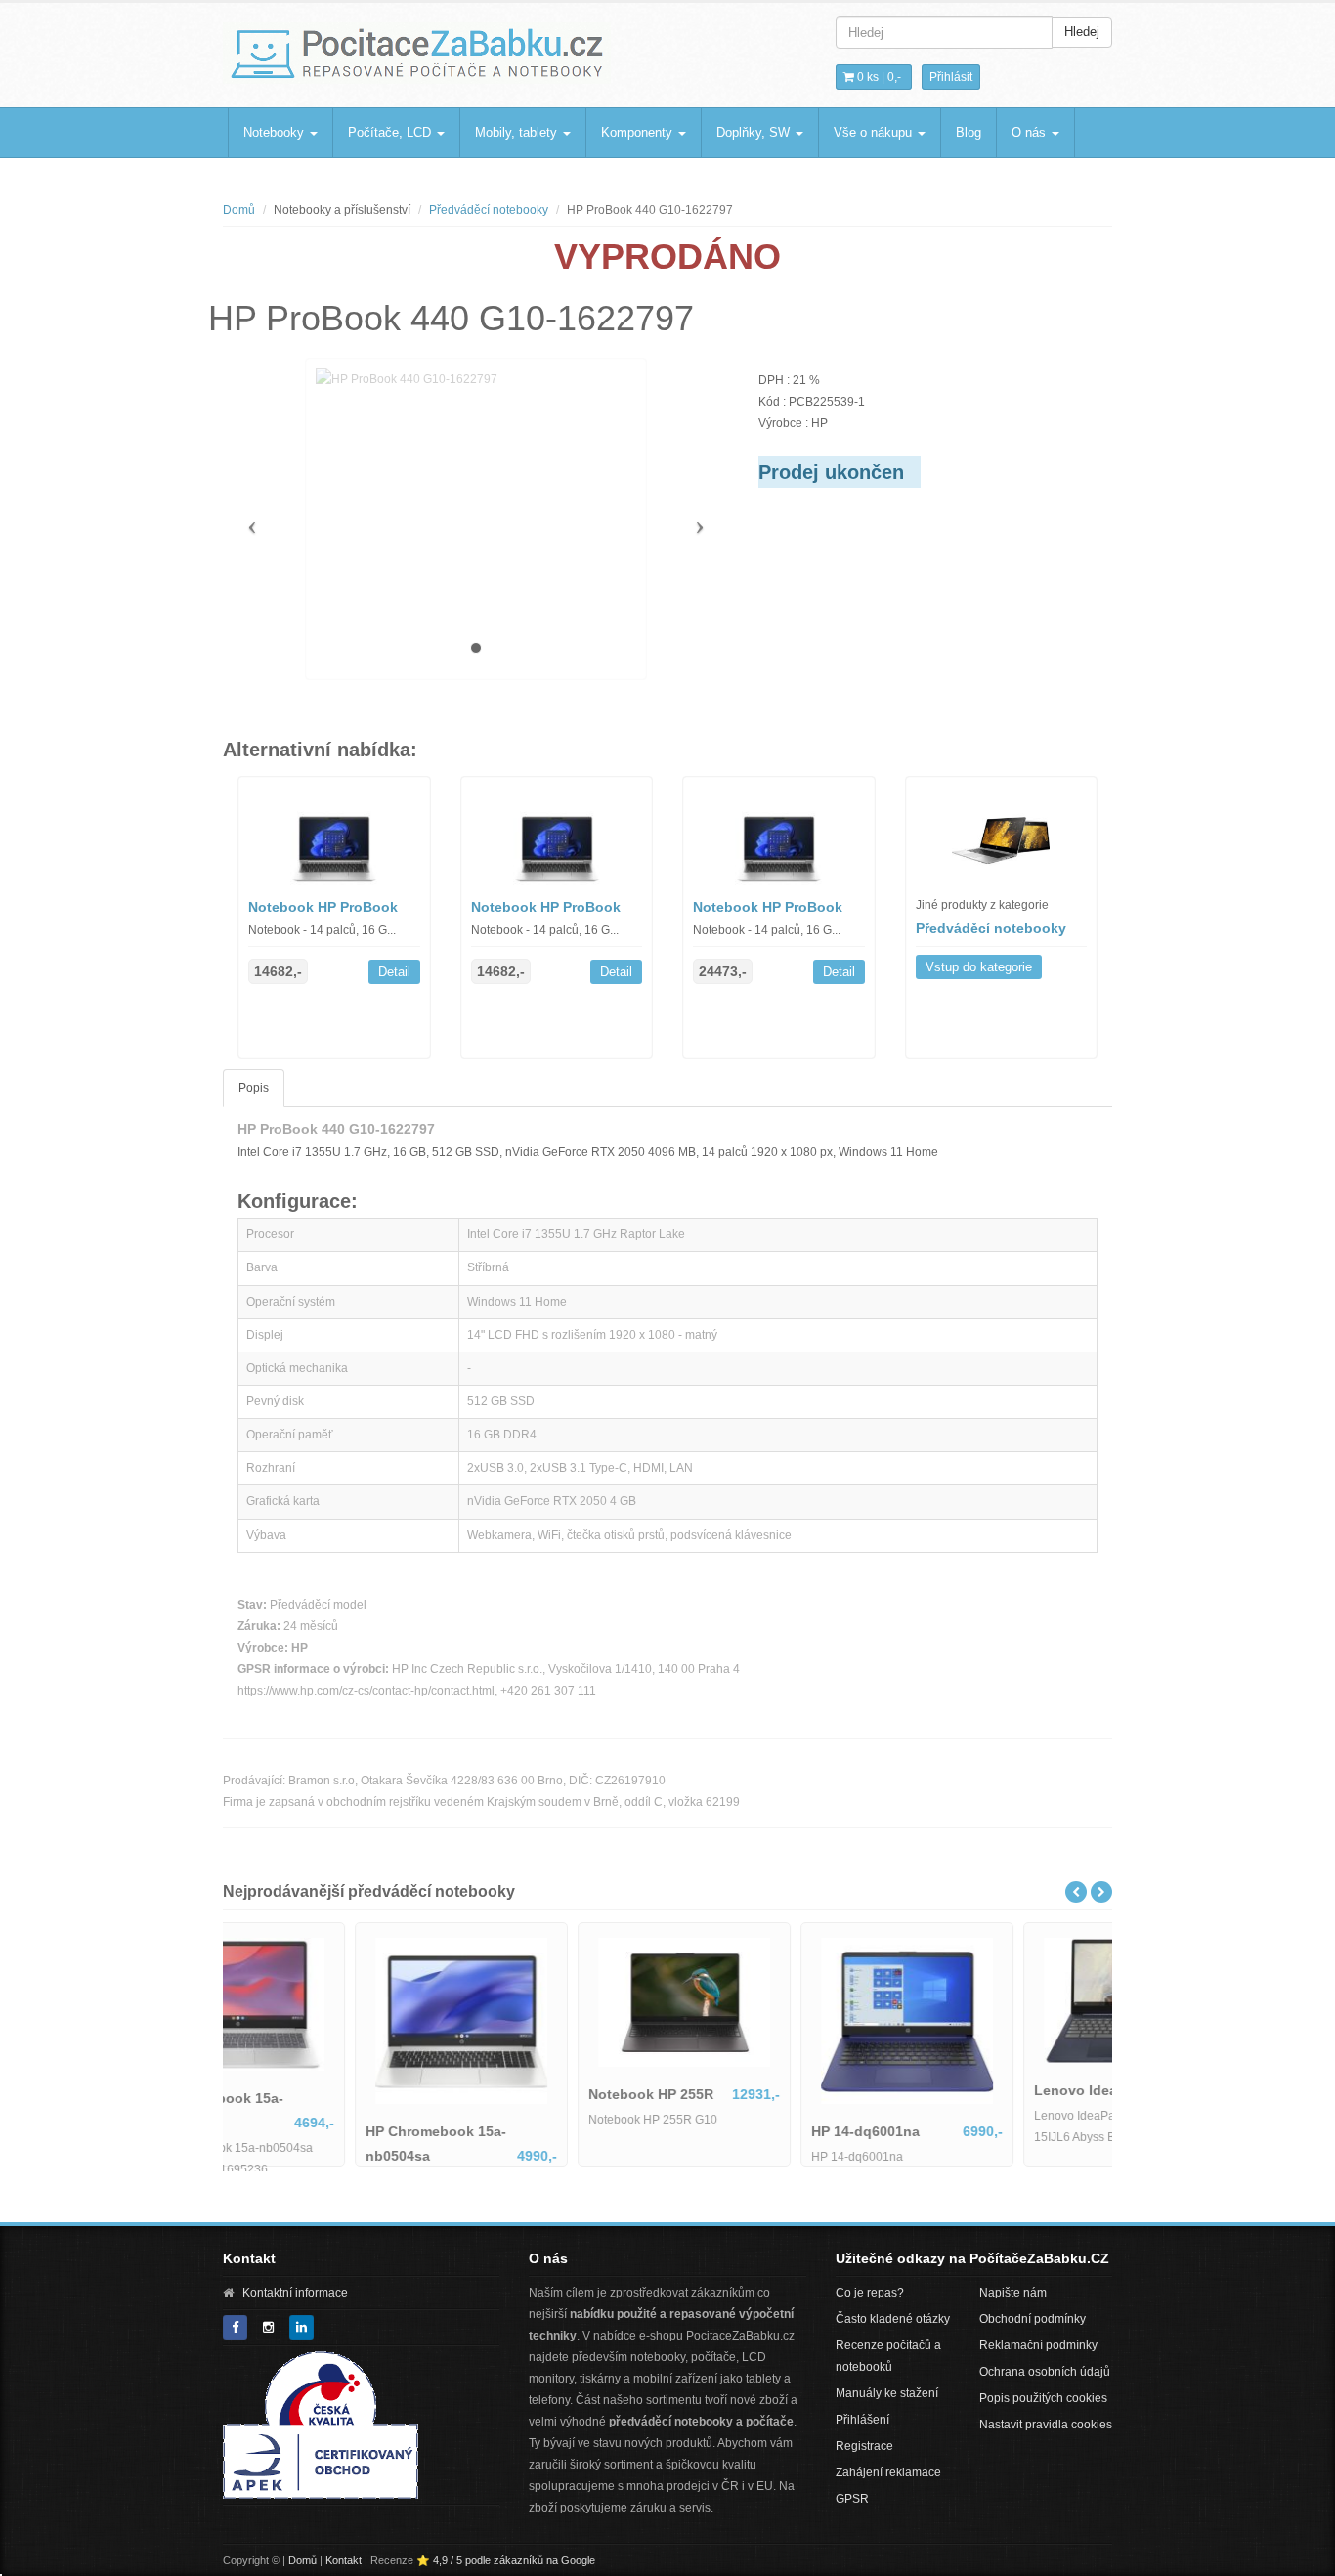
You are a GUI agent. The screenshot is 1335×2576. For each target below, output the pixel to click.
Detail (394, 972)
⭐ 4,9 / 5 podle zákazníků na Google (506, 2560)
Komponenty (639, 132)
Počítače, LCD (391, 132)
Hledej (1082, 32)
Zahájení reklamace (888, 2472)
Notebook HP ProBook (323, 907)
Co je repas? (870, 2293)
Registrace (864, 2446)
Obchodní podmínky (1033, 2319)
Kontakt (344, 2560)
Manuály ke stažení (887, 2393)
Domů (239, 210)
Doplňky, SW (755, 132)
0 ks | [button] (878, 77)
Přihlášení (862, 2420)
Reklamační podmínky (1038, 2345)
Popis (254, 1088)
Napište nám (1013, 2293)
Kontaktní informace (295, 2293)
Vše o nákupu (875, 132)
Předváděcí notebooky (489, 210)
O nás (1031, 132)
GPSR (852, 2499)
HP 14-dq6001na (961, 2131)
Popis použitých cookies (1043, 2398)
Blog (969, 132)
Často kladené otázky (893, 2319)
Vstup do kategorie (979, 967)
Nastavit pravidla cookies (1046, 2425)
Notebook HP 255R (747, 2094)
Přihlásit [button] (951, 77)
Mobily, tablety (518, 132)
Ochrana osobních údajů (1045, 2372)
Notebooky (276, 132)
